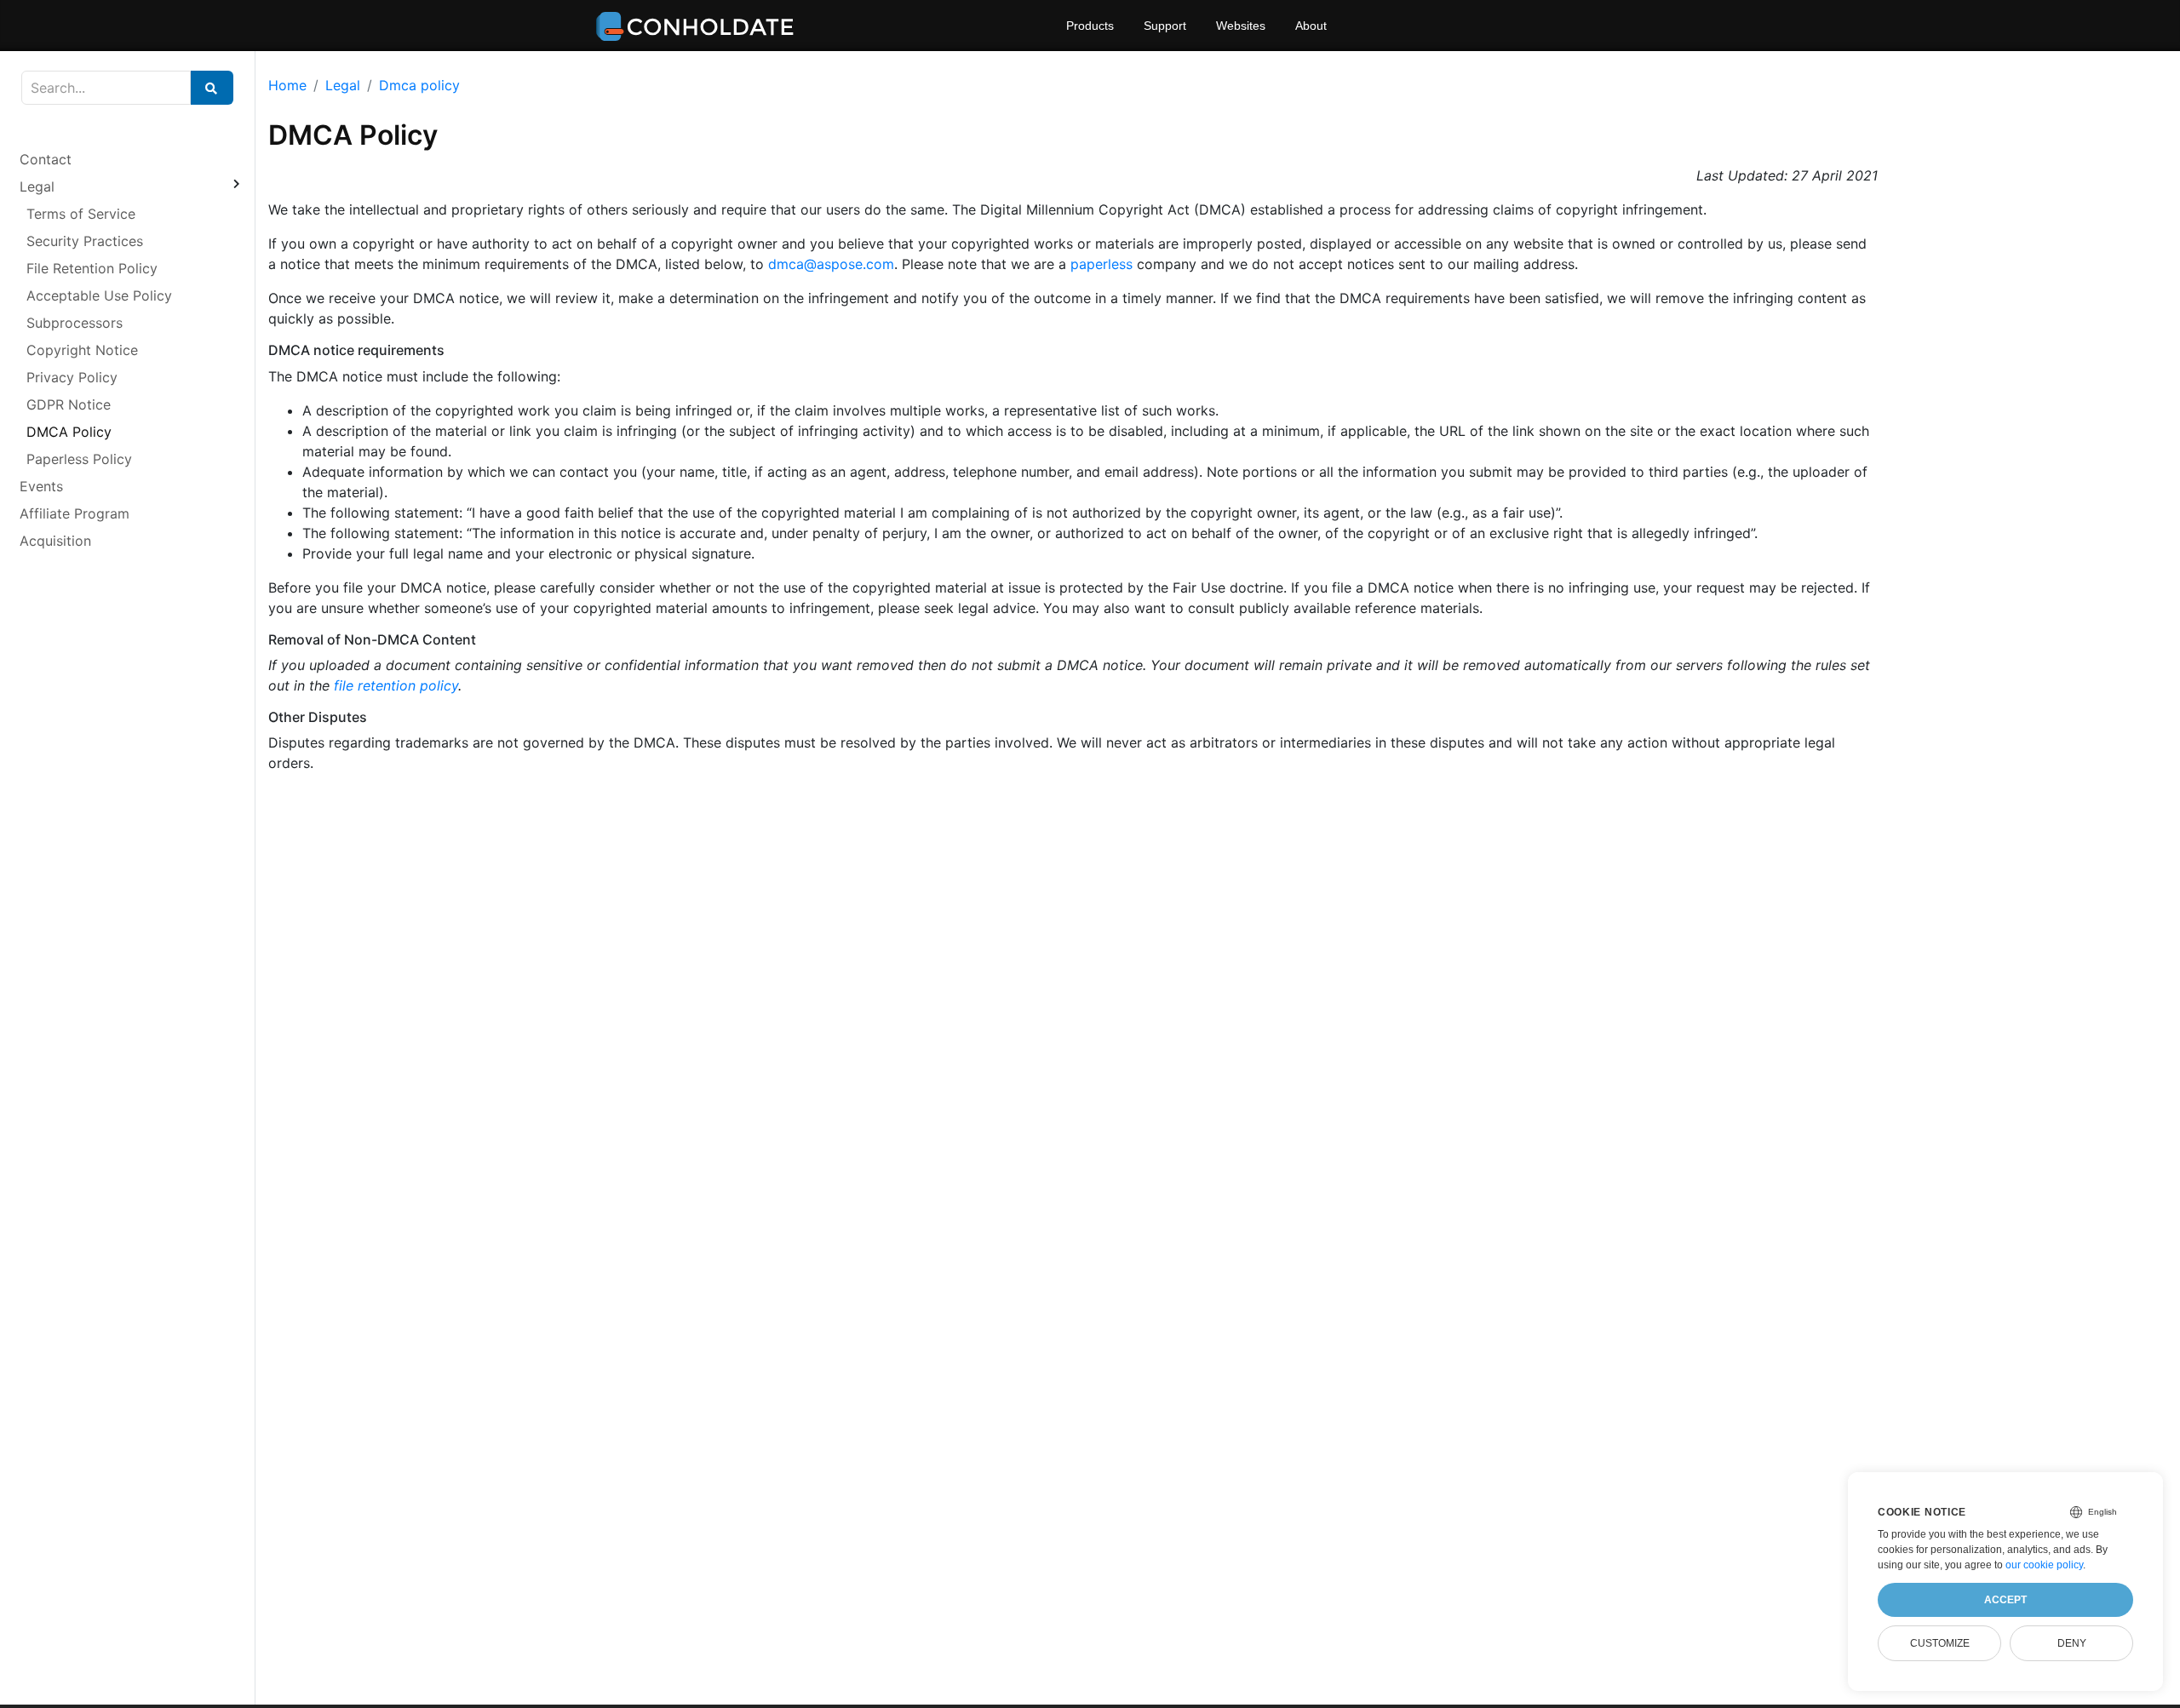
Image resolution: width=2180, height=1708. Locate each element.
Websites (1241, 26)
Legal (37, 186)
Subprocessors (75, 323)
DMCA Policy (69, 432)
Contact (46, 159)
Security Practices (85, 241)
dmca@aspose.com (831, 264)
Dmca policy (419, 85)
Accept (2005, 1600)
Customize (1940, 1643)
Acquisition (55, 541)
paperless (1101, 264)
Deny (2072, 1643)
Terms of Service (81, 214)
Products (1090, 26)
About (1311, 26)
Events (41, 486)
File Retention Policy (92, 268)
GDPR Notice (69, 404)
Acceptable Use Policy (99, 295)
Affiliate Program (75, 513)
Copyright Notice (82, 350)
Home (287, 85)
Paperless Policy (79, 459)
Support (1165, 26)
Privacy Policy (72, 377)
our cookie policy (2044, 1565)
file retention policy (396, 685)
